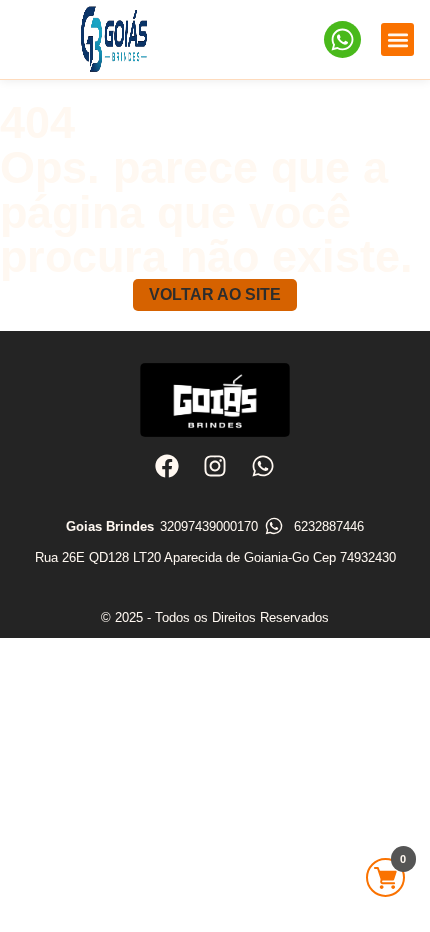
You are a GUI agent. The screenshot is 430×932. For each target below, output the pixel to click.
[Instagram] (215, 466)
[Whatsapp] (263, 466)
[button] (397, 39)
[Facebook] (166, 466)
